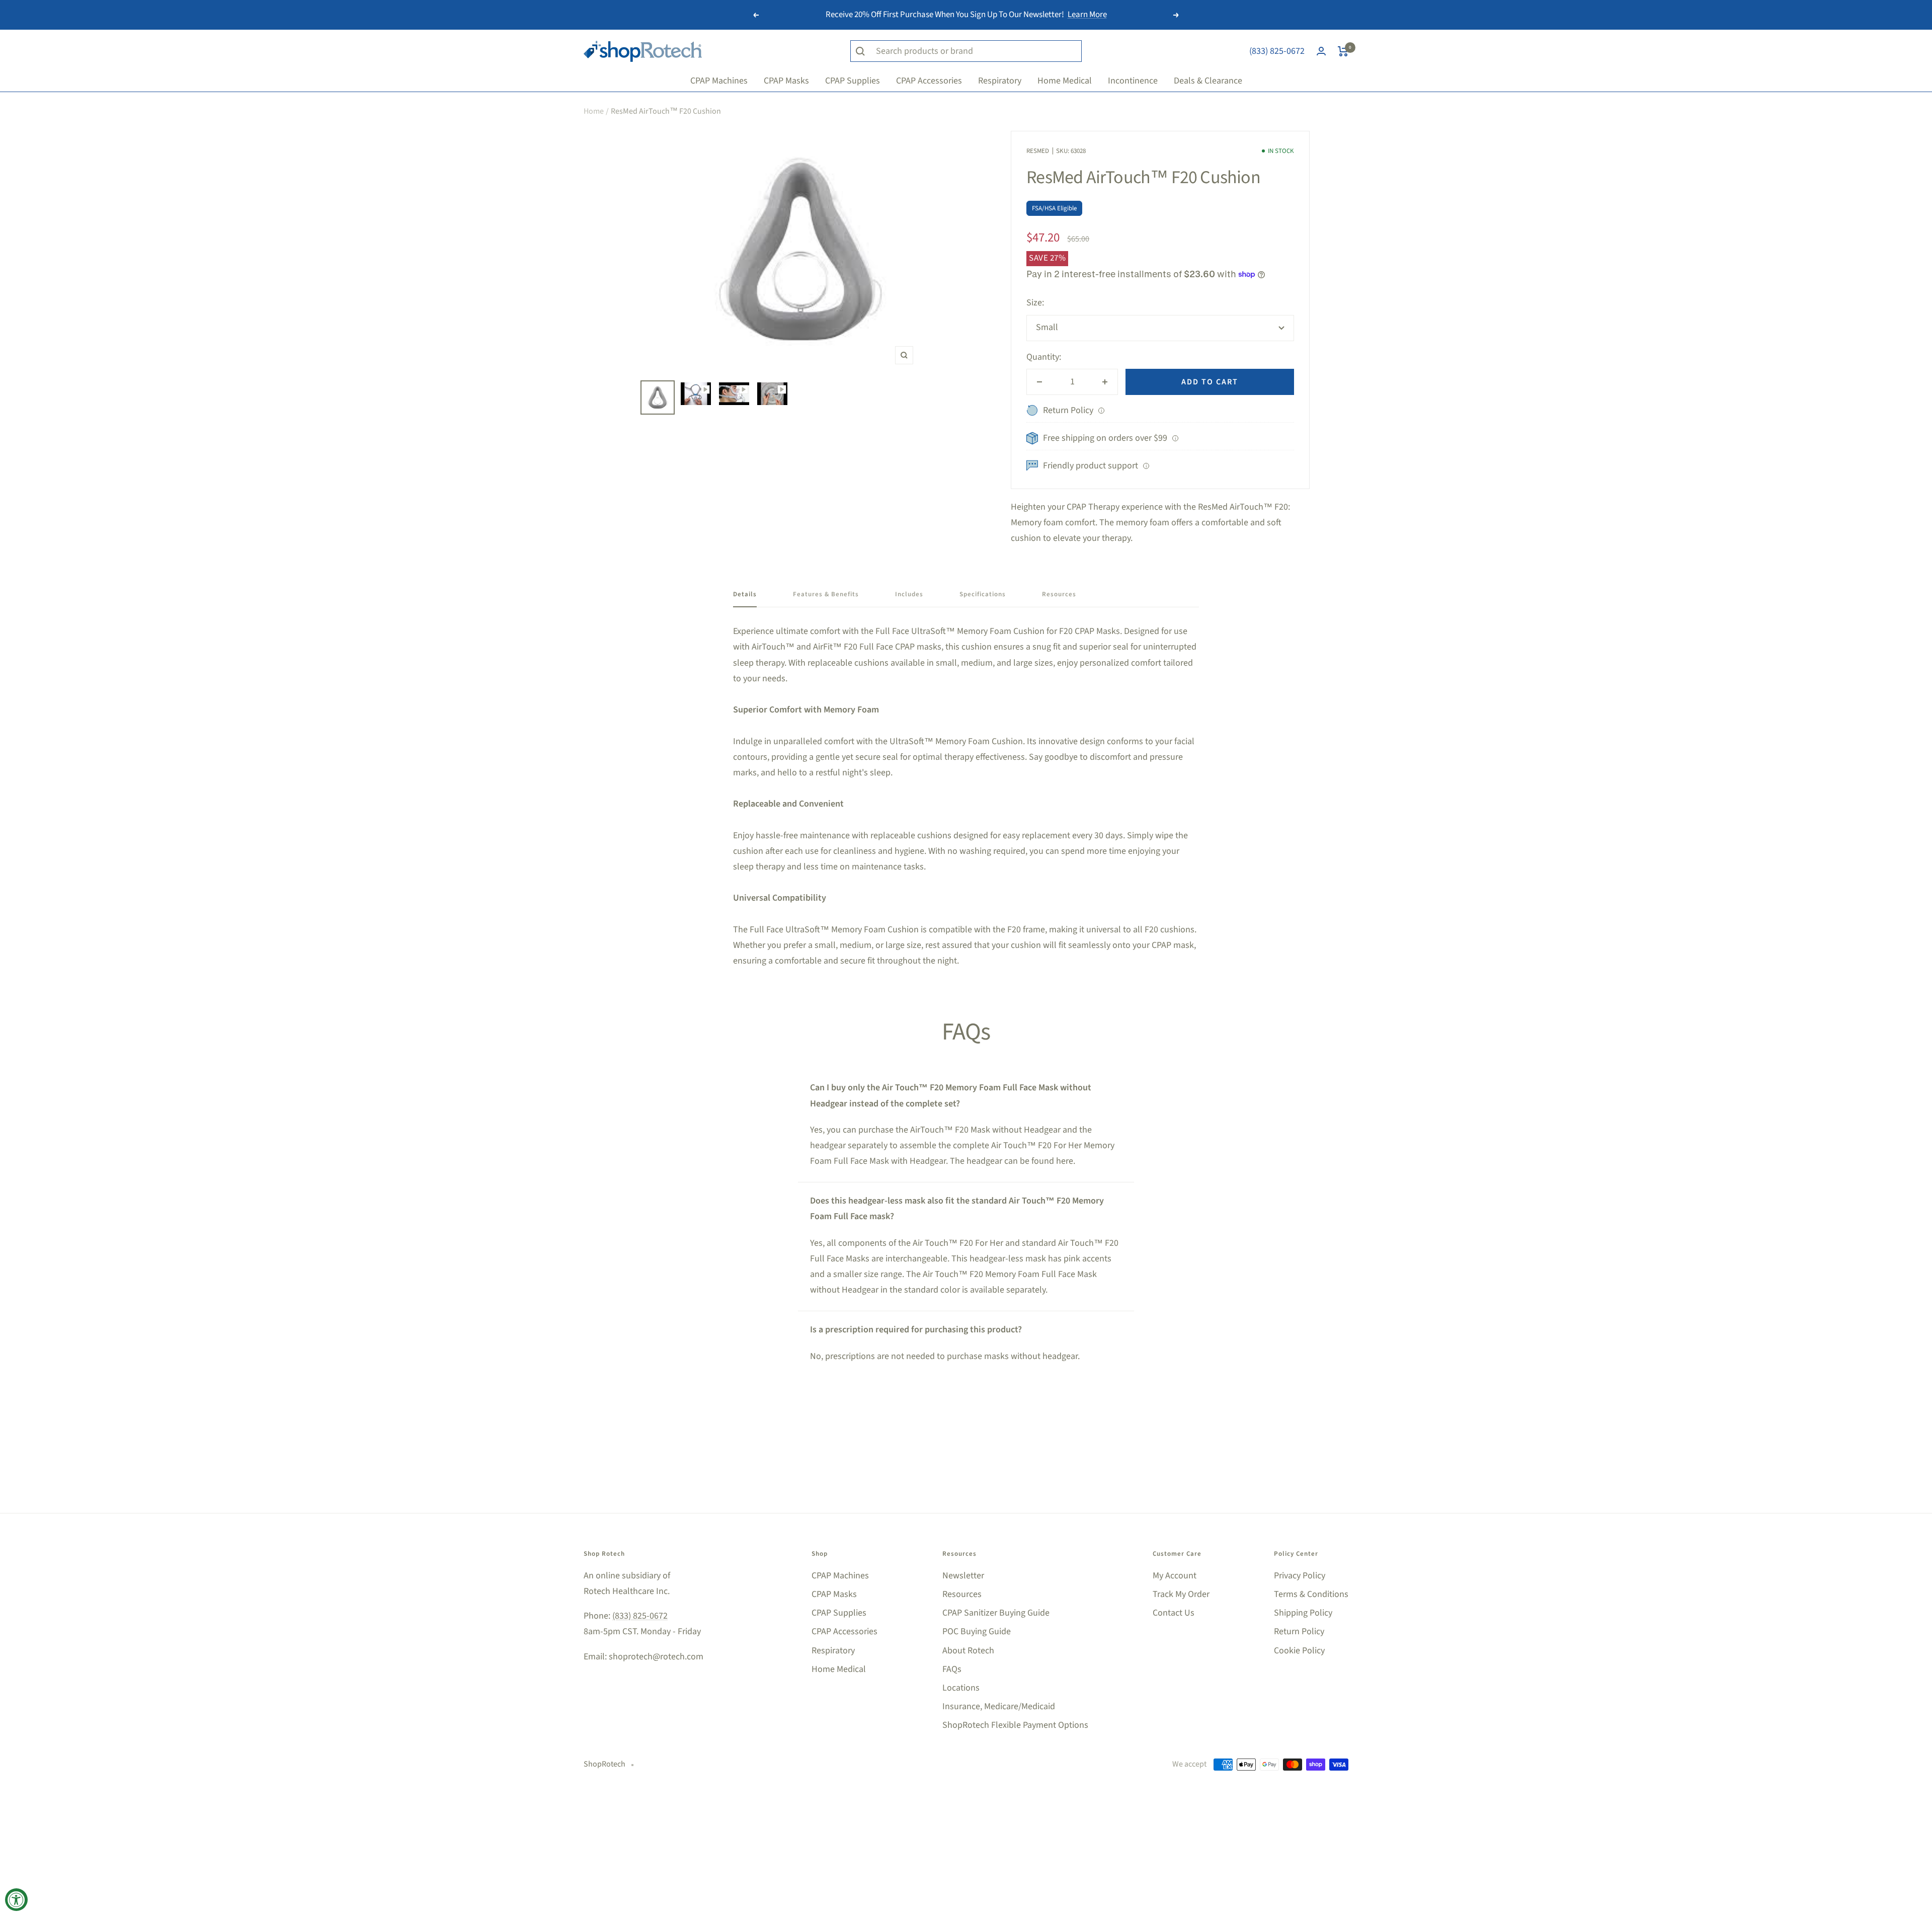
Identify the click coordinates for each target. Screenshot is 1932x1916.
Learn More (1087, 15)
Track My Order (1181, 1594)
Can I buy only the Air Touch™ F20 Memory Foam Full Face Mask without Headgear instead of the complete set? (951, 1095)
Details (745, 594)
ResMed (1038, 151)
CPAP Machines (840, 1576)
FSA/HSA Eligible (1054, 208)
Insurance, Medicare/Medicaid (999, 1706)
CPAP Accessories (844, 1631)
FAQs (952, 1669)
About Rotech (968, 1651)
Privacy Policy (1300, 1576)
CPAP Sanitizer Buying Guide (996, 1613)
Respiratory (833, 1651)
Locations (961, 1688)
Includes (909, 594)
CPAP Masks (834, 1594)
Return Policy (1299, 1631)
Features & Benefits (826, 594)
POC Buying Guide (977, 1631)
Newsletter (963, 1576)
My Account (1175, 1576)
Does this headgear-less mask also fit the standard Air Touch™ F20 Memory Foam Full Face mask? (957, 1209)
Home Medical (839, 1669)
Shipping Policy (1303, 1613)
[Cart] (1343, 51)
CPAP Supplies (839, 1613)
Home (594, 111)
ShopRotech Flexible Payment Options (1015, 1725)
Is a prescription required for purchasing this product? (916, 1330)
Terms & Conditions (1311, 1594)
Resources (1059, 594)
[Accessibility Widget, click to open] (16, 1900)
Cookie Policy (1299, 1651)
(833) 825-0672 (1277, 51)
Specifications (983, 594)
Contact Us (1174, 1613)
